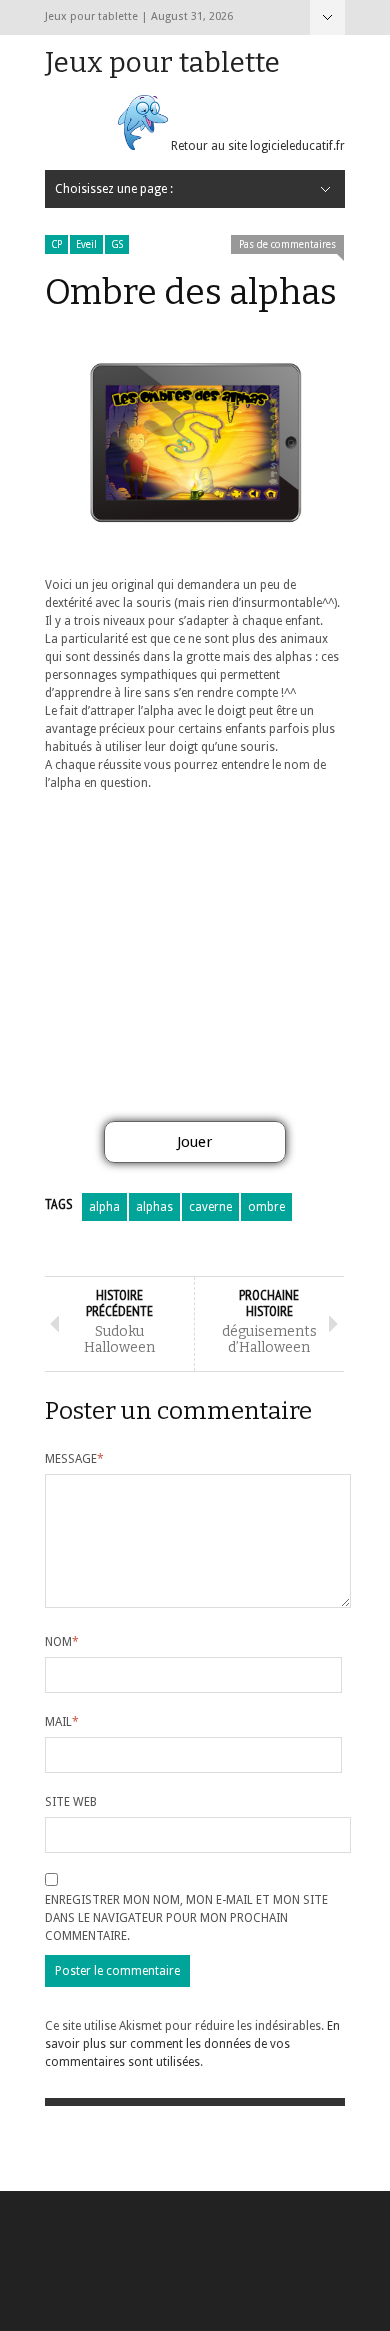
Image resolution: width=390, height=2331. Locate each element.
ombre (266, 1207)
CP (56, 244)
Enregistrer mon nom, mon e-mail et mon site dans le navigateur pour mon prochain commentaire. (186, 1918)
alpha (104, 1207)
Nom (62, 1642)
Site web (71, 1802)
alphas (154, 1207)
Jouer (194, 1142)
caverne (210, 1207)
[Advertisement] (195, 963)
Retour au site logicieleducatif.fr (256, 146)
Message (74, 1459)
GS (117, 244)
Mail (62, 1722)
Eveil (86, 244)
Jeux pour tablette (162, 62)
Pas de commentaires (287, 244)
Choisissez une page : (327, 17)
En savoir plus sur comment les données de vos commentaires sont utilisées (192, 2044)
